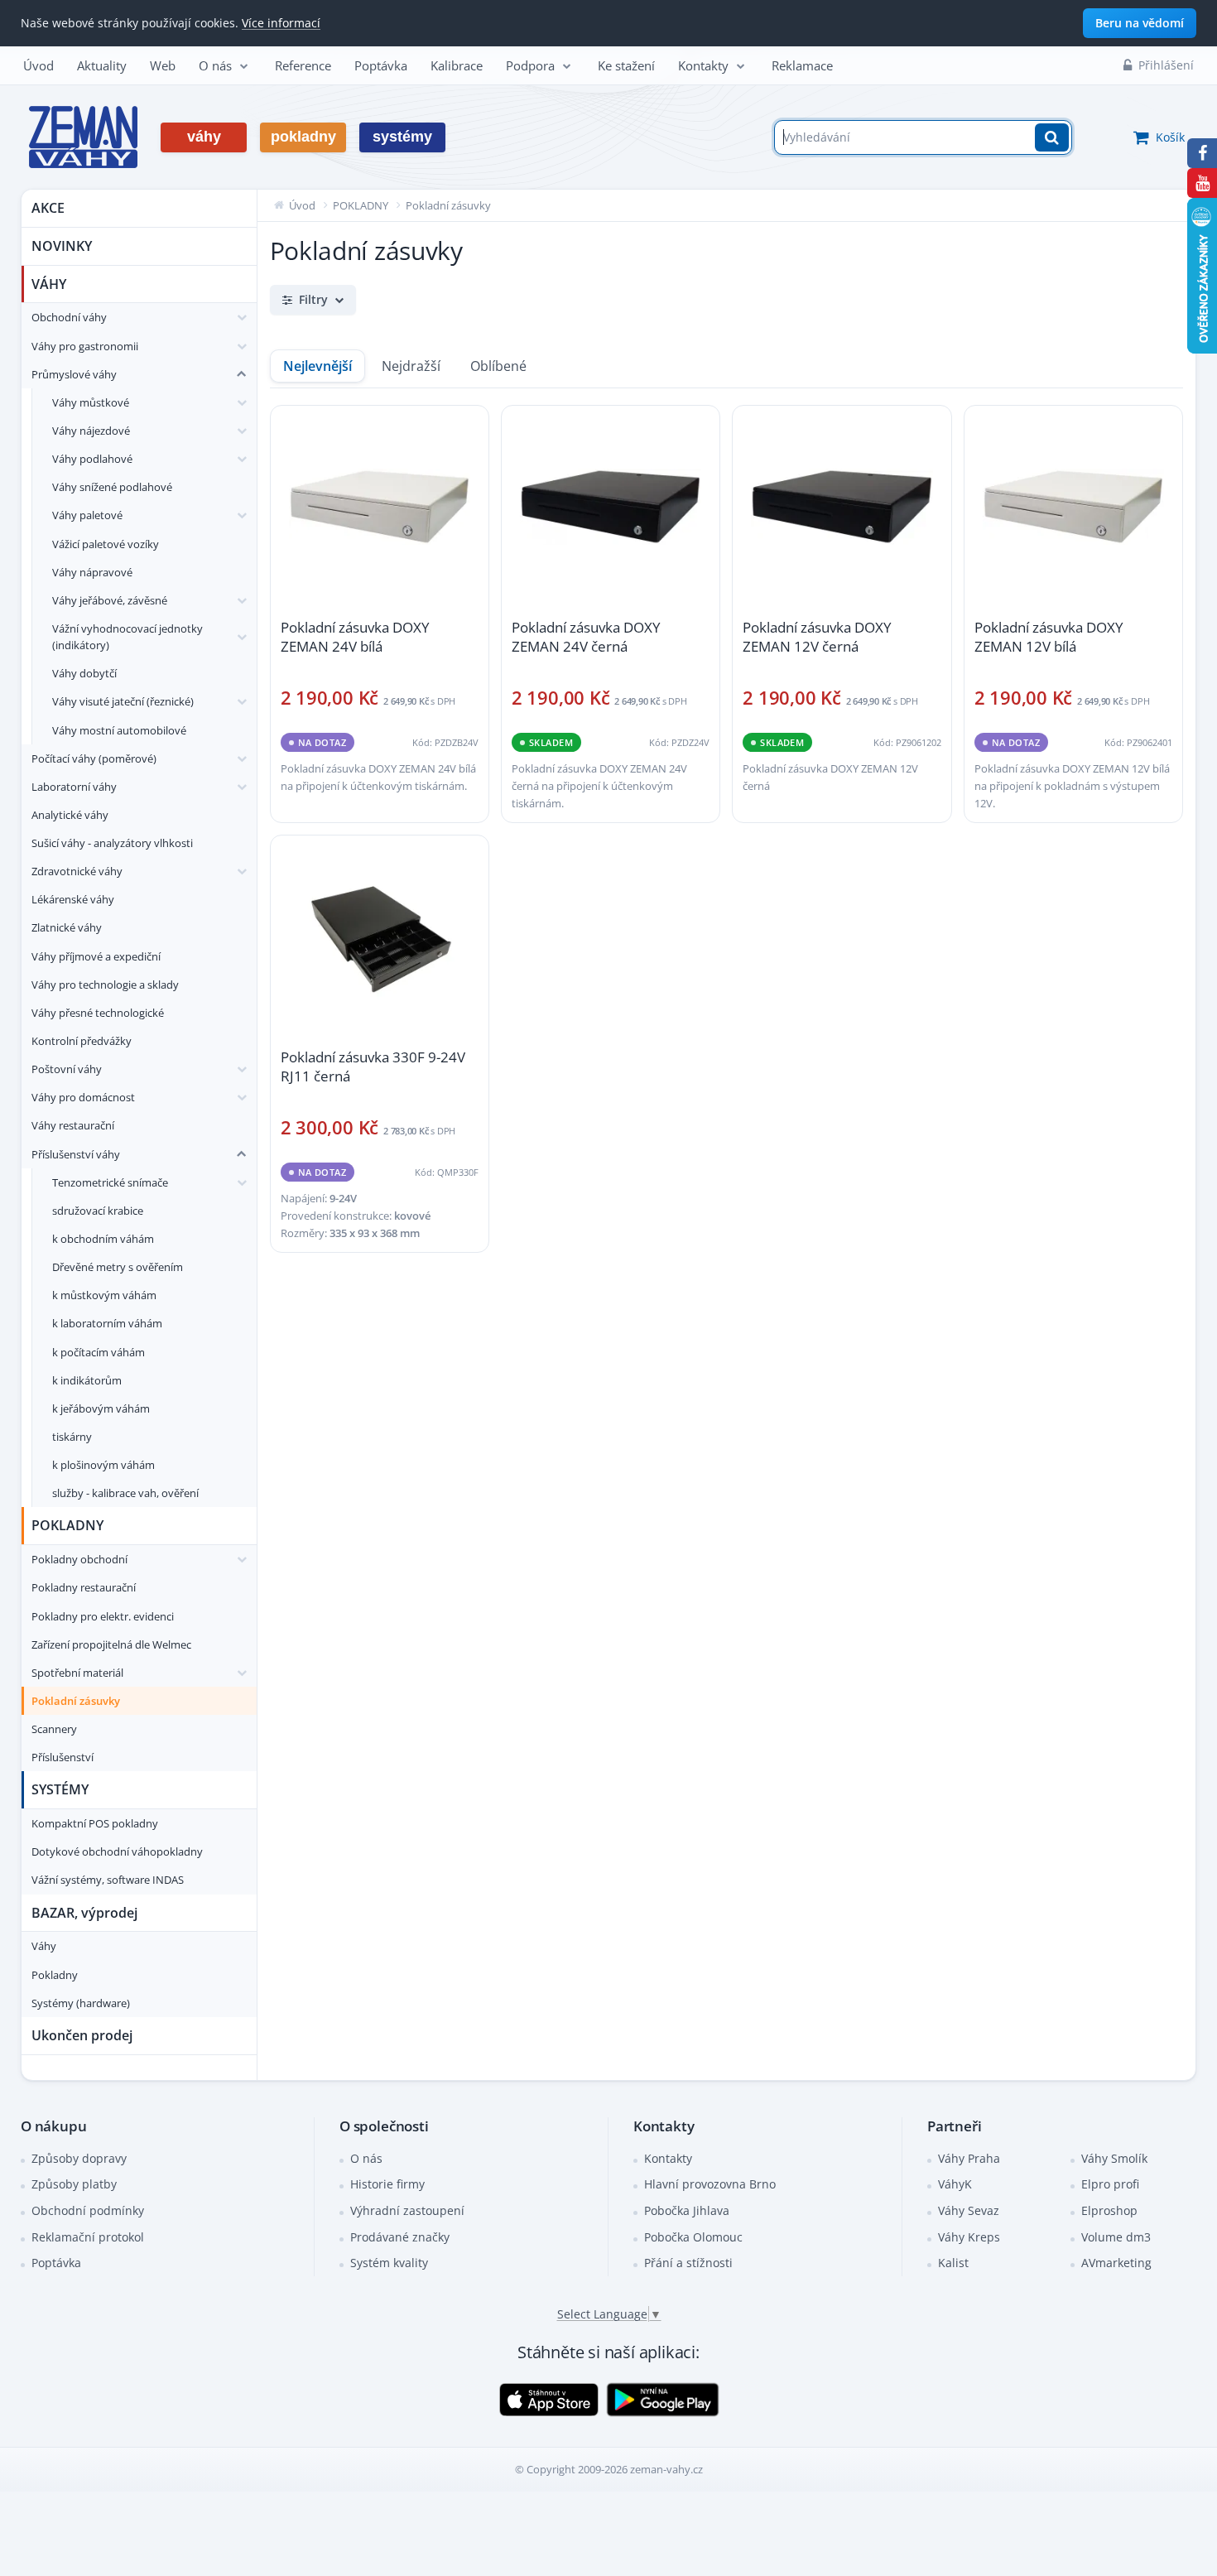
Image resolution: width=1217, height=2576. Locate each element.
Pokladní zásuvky (76, 1701)
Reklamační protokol (88, 2237)
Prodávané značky (400, 2237)
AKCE (48, 208)
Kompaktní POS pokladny (95, 1823)
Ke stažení (626, 65)
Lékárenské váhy (73, 899)
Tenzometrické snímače (110, 1182)
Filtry (313, 299)
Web (163, 65)
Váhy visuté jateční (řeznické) (123, 701)
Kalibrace (457, 65)
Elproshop (1109, 2210)
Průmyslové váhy (74, 374)
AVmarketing (1116, 2263)
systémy (402, 137)
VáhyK (955, 2184)
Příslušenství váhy (76, 1154)
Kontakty (703, 65)
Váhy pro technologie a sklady (105, 985)
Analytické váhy (70, 815)
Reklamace (802, 65)
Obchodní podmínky (88, 2210)
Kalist (953, 2263)
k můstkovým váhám (104, 1295)
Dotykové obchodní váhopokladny (117, 1851)
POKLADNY (67, 1525)
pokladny (303, 137)
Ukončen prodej (82, 2035)
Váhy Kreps (969, 2237)
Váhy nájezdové (91, 431)
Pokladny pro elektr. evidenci (103, 1616)
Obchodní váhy (69, 317)
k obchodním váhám (103, 1239)
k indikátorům (87, 1380)
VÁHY (49, 284)
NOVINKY (62, 246)
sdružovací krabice (98, 1211)
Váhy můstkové (91, 402)
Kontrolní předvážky (82, 1041)
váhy (204, 137)
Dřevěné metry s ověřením (118, 1267)
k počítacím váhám (99, 1352)
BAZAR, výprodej (84, 1913)
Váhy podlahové (92, 459)
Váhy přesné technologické (98, 1013)
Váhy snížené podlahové (112, 487)
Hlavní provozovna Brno (710, 2184)
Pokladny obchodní (79, 1559)
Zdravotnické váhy (77, 871)
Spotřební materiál (77, 1673)
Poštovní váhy (67, 1069)
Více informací (281, 23)
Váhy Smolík (1114, 2158)
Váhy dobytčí (84, 673)
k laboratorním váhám (107, 1323)
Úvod (38, 65)
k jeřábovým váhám (101, 1408)
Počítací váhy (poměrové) (94, 758)
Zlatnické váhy (67, 927)
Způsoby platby (74, 2184)
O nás (215, 65)
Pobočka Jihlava (687, 2210)
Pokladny (55, 1975)
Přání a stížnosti (688, 2263)
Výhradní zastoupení (407, 2210)
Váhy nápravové (92, 572)
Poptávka (381, 65)
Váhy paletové (87, 515)
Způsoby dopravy (79, 2158)
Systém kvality (389, 2263)
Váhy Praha (969, 2158)
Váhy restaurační (73, 1125)
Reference (303, 65)
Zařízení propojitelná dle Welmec (111, 1644)
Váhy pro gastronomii (85, 346)
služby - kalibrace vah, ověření (125, 1493)
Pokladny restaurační (84, 1587)
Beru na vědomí (1140, 23)
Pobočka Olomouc (693, 2237)
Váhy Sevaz (969, 2210)
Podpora (530, 65)
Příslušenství (63, 1757)
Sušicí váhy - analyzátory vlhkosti (112, 843)
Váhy (44, 1946)
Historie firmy (387, 2184)
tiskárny (72, 1437)
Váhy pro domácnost (83, 1097)
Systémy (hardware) (81, 2003)
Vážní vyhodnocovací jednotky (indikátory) (127, 637)
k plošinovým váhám (103, 1465)
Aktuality (102, 65)
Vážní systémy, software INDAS (108, 1880)
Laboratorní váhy (74, 787)
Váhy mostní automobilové (119, 730)
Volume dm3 (1116, 2237)
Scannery (54, 1729)
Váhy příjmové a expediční (96, 956)
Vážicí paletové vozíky (106, 544)
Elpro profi (1110, 2184)
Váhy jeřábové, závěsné (110, 600)
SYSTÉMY (60, 1789)
